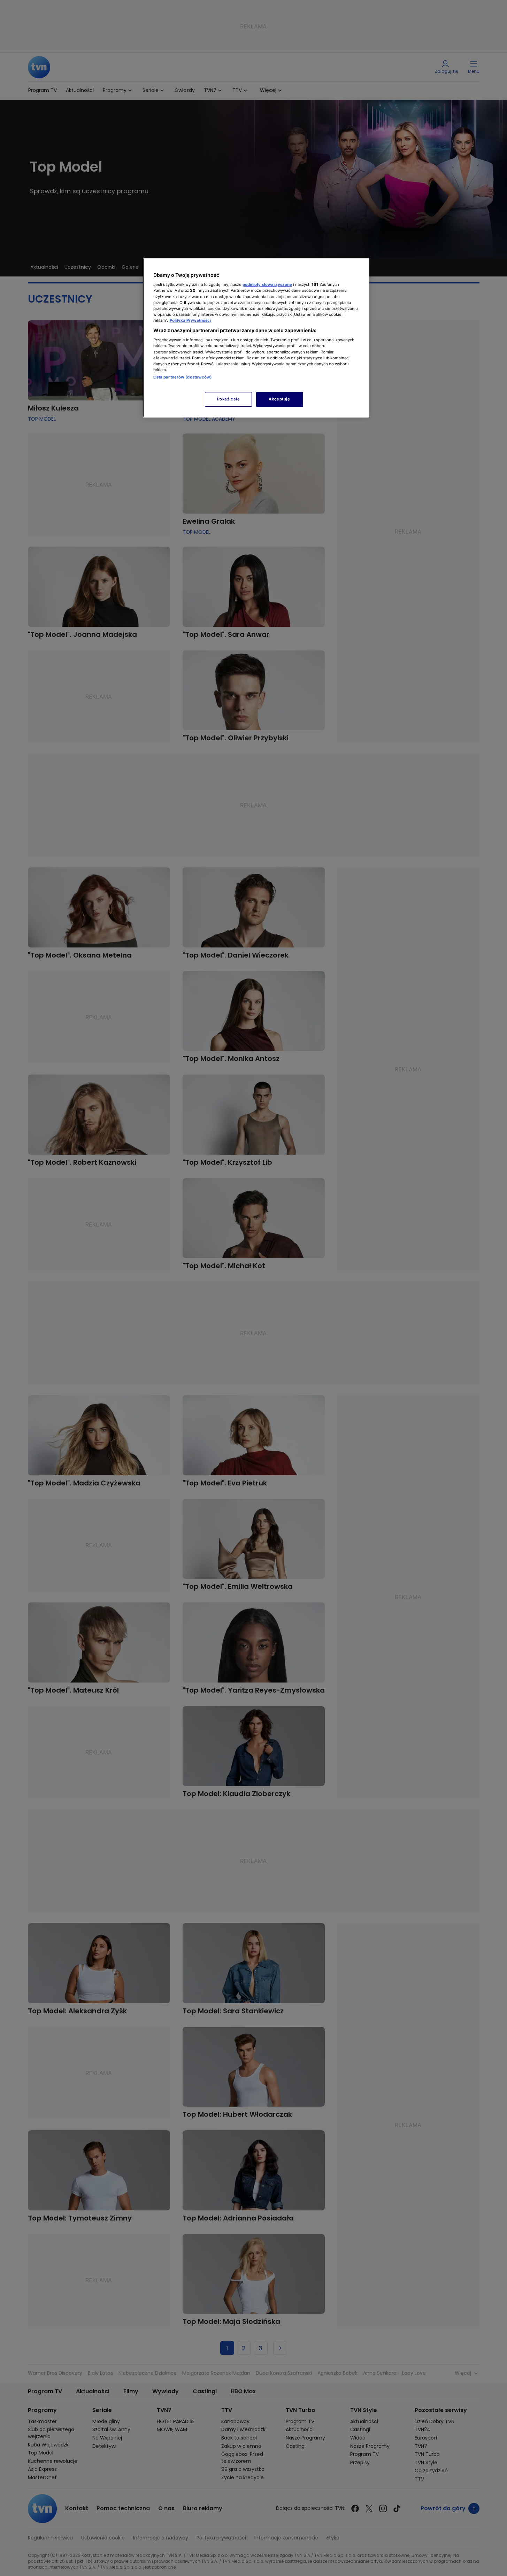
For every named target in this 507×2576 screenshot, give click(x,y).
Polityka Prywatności (190, 320)
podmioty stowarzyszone (267, 284)
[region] (256, 338)
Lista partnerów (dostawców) (183, 377)
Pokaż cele (229, 399)
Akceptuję (279, 399)
